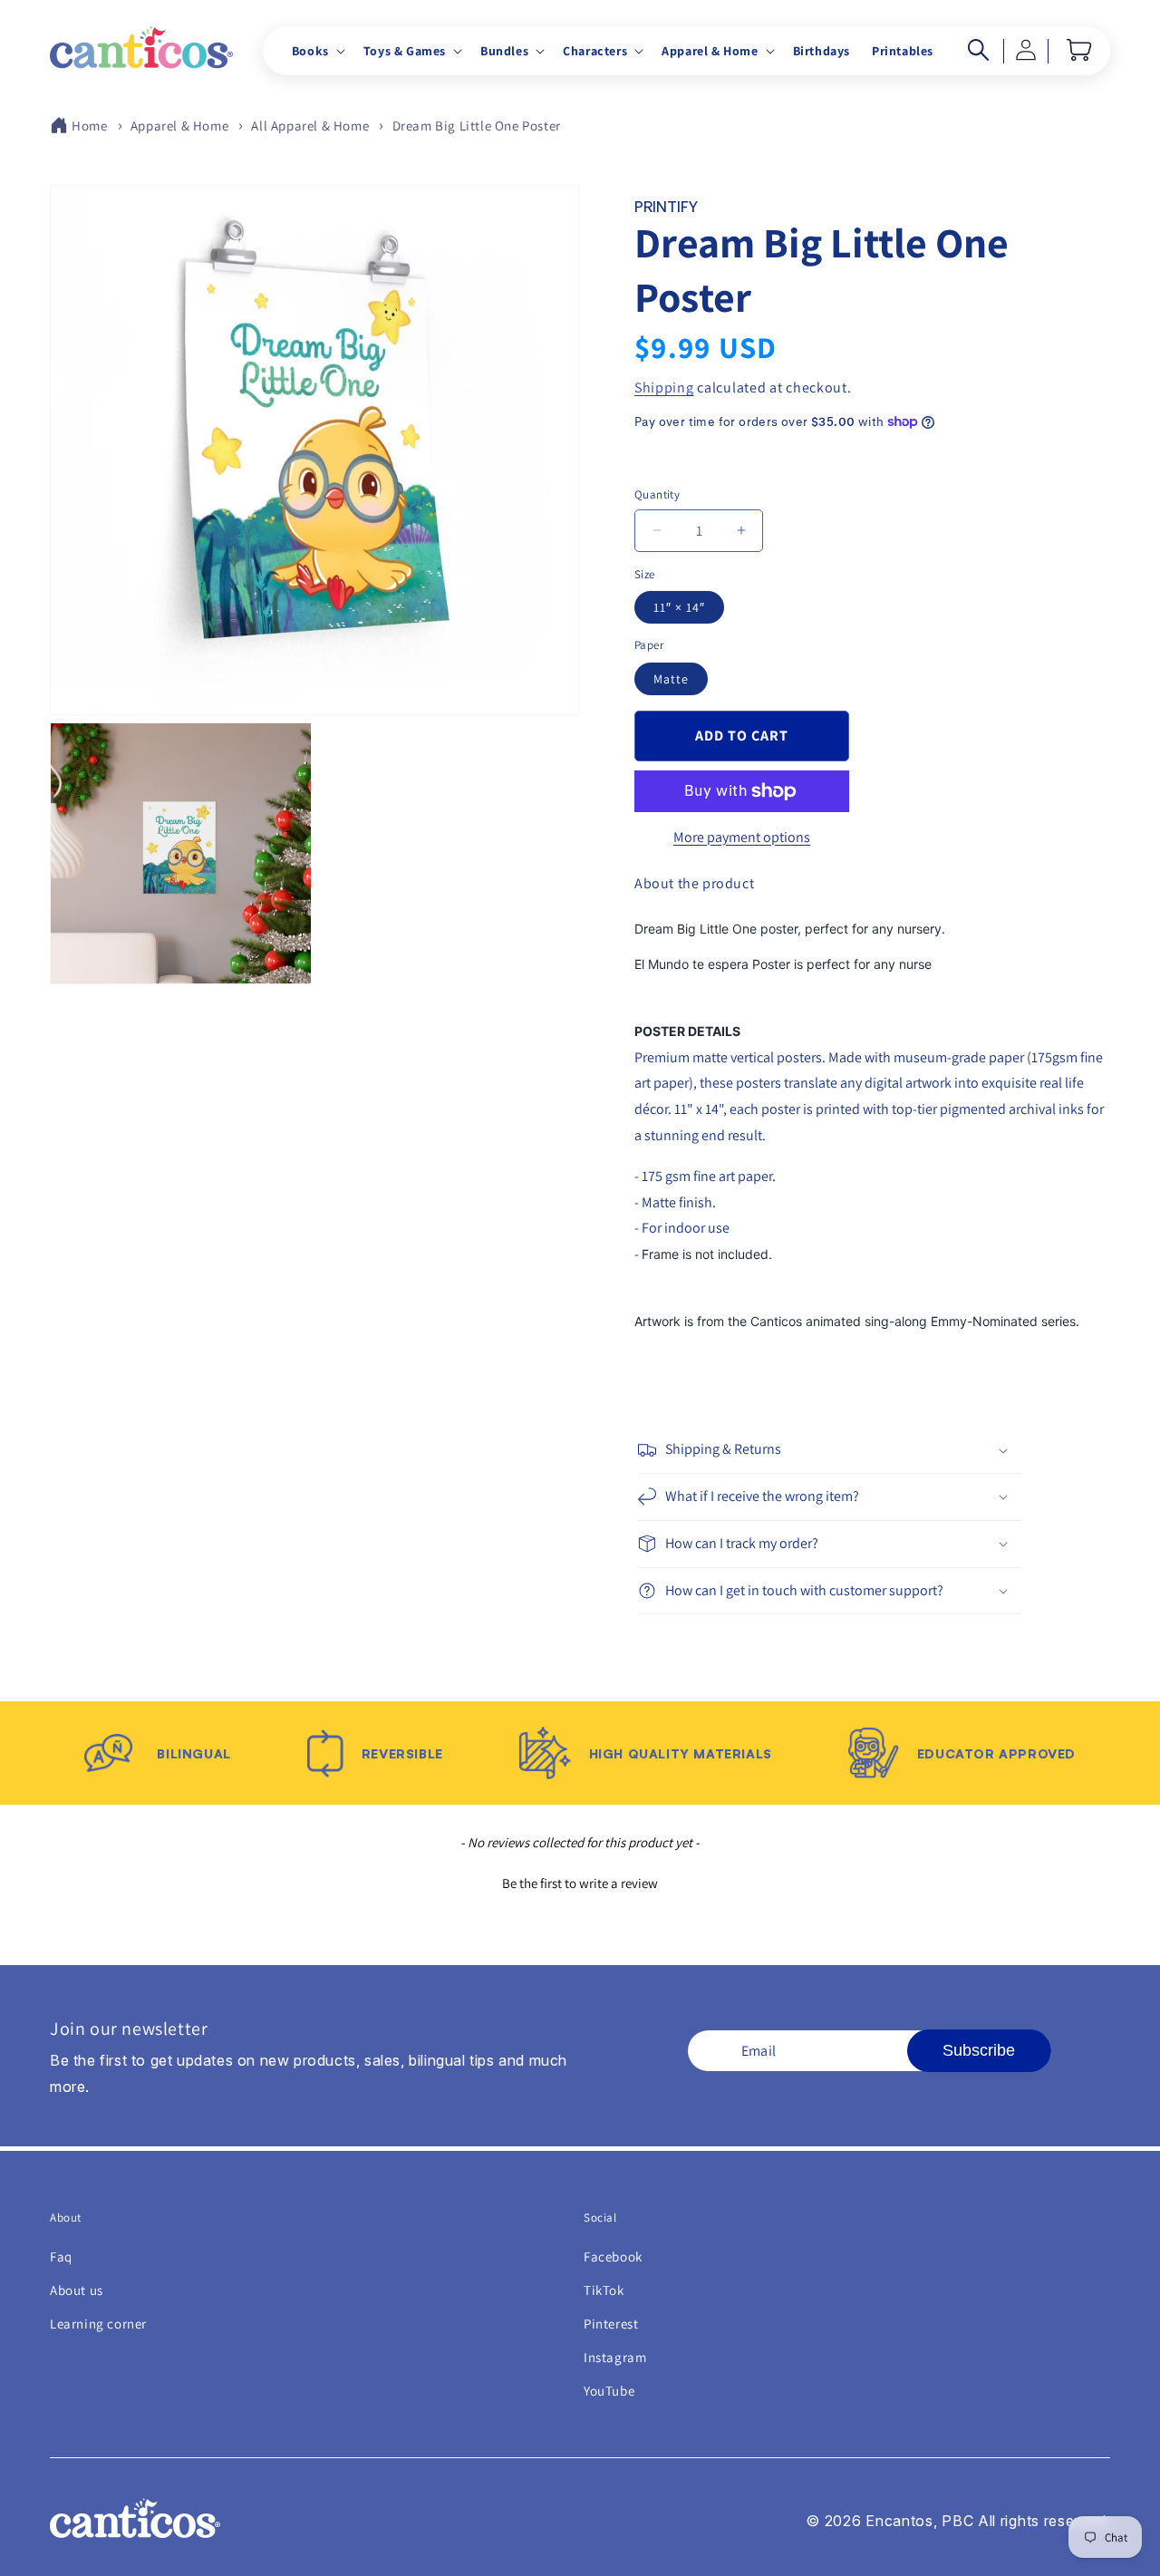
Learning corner (98, 2324)
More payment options (742, 837)
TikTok (604, 2290)
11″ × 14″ (679, 607)
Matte (671, 679)
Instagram (615, 2357)
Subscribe (979, 2050)
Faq (61, 2256)
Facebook (613, 2256)
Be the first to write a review (580, 1883)
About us (77, 2290)
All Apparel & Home (310, 126)
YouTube (609, 2391)
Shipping (664, 387)
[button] (317, 51)
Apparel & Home (179, 126)
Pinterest (611, 2324)
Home (89, 126)
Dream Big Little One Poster (477, 126)
